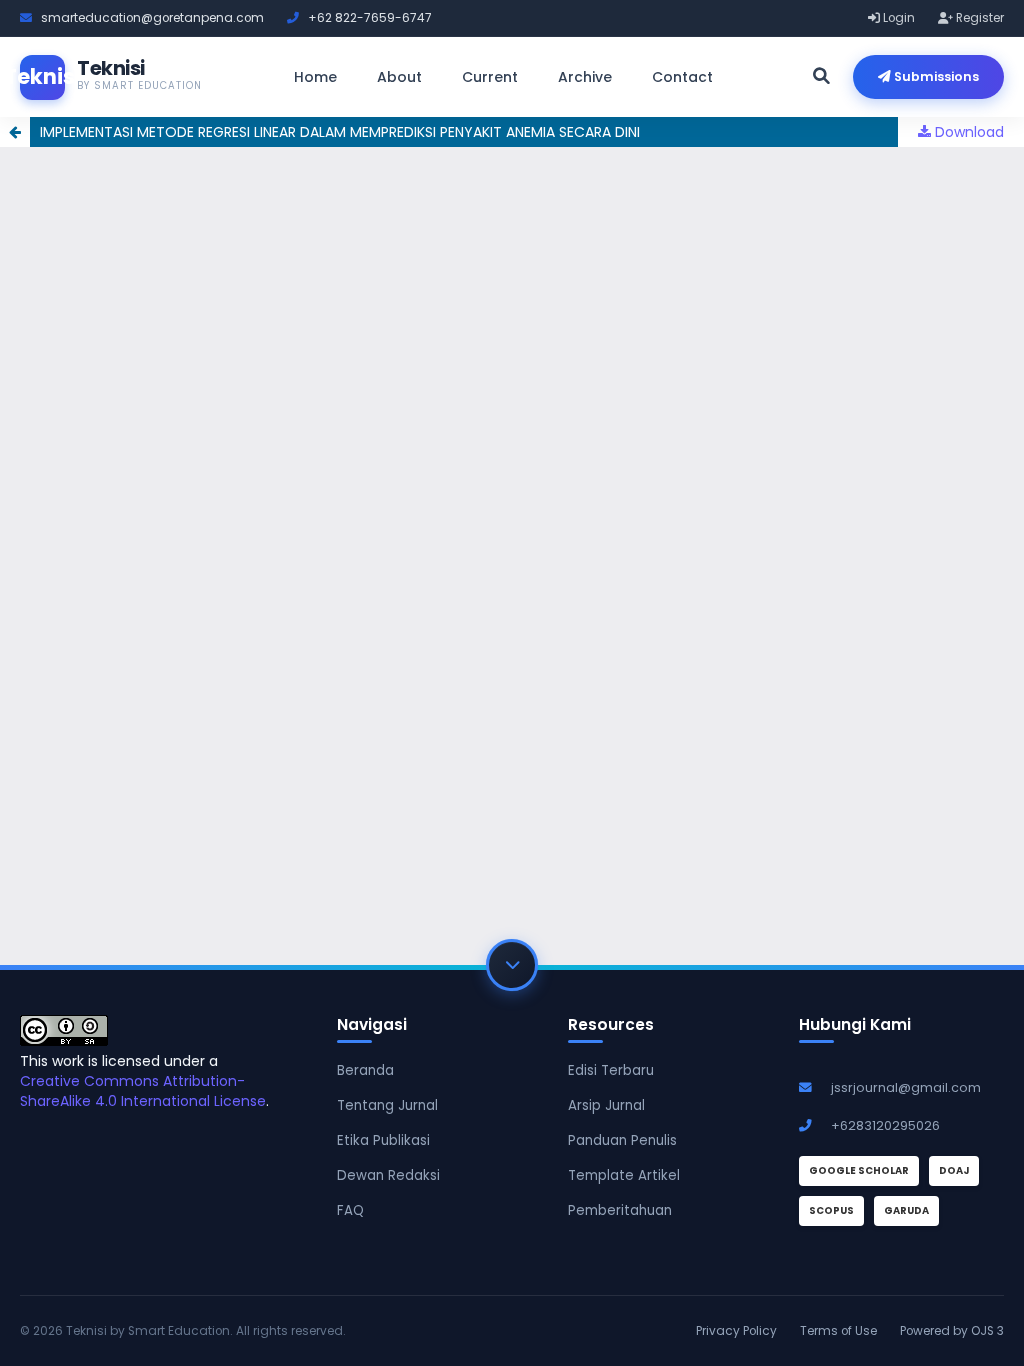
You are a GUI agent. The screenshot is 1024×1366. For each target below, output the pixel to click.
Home (315, 77)
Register (978, 18)
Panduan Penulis (622, 1140)
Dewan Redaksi (388, 1175)
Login (897, 18)
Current (490, 77)
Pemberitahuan (620, 1210)
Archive (585, 77)
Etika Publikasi (383, 1140)
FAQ (350, 1210)
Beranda (365, 1070)
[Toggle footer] (512, 965)
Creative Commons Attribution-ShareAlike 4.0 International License (143, 1091)
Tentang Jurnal (387, 1105)
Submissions (935, 76)
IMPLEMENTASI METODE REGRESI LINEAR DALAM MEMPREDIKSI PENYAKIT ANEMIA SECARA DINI (340, 132)
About (399, 77)
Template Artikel (624, 1175)
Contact (682, 77)
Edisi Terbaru (611, 1070)
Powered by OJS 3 (952, 1331)
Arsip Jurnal (606, 1105)
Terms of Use (838, 1331)
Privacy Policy (736, 1331)
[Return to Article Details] (15, 132)
